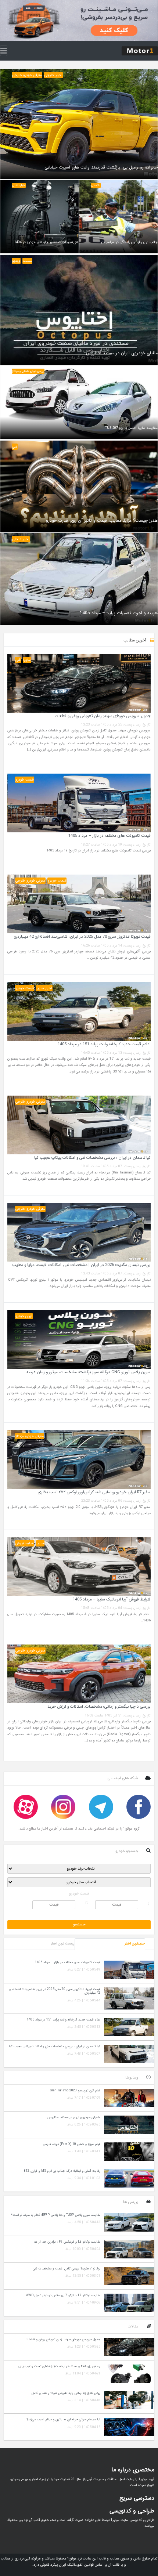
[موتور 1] (140, 50)
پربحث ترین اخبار (62, 1944)
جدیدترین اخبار (135, 1944)
